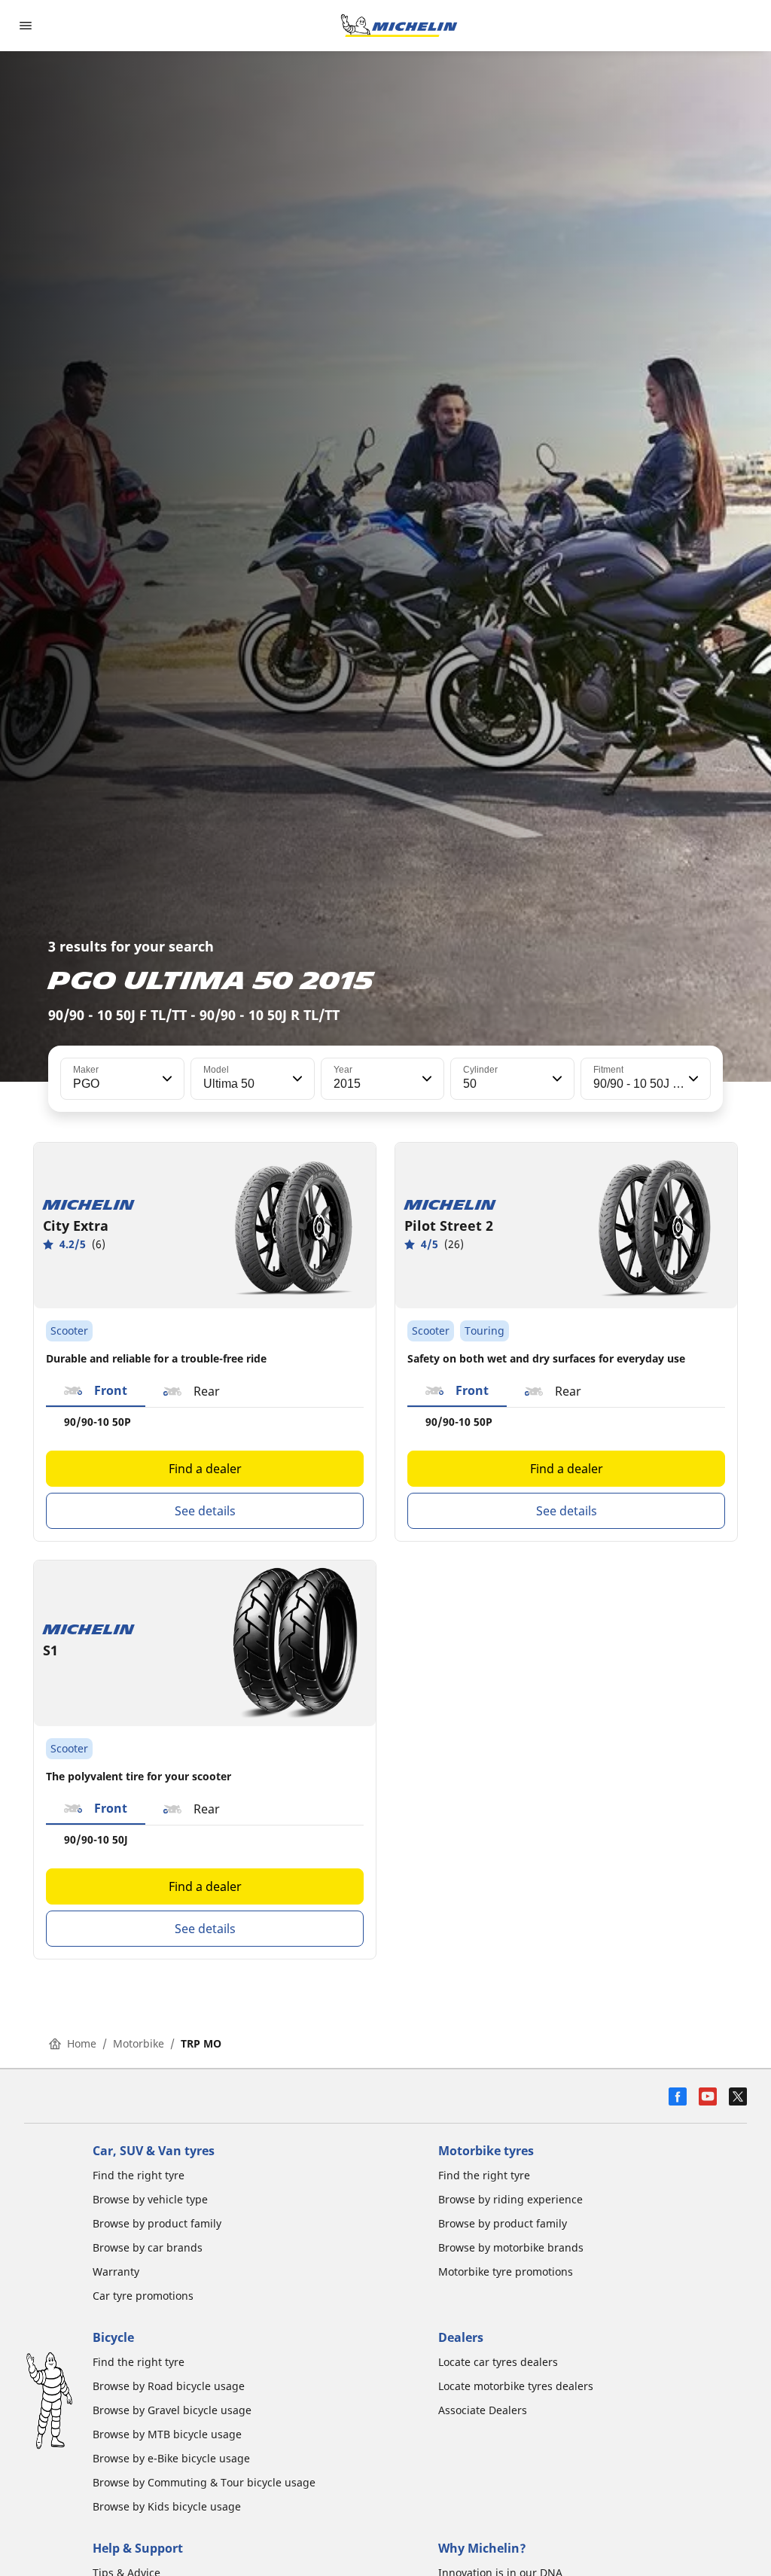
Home (82, 2043)
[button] (166, 1079)
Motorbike (139, 2043)
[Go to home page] (399, 26)
